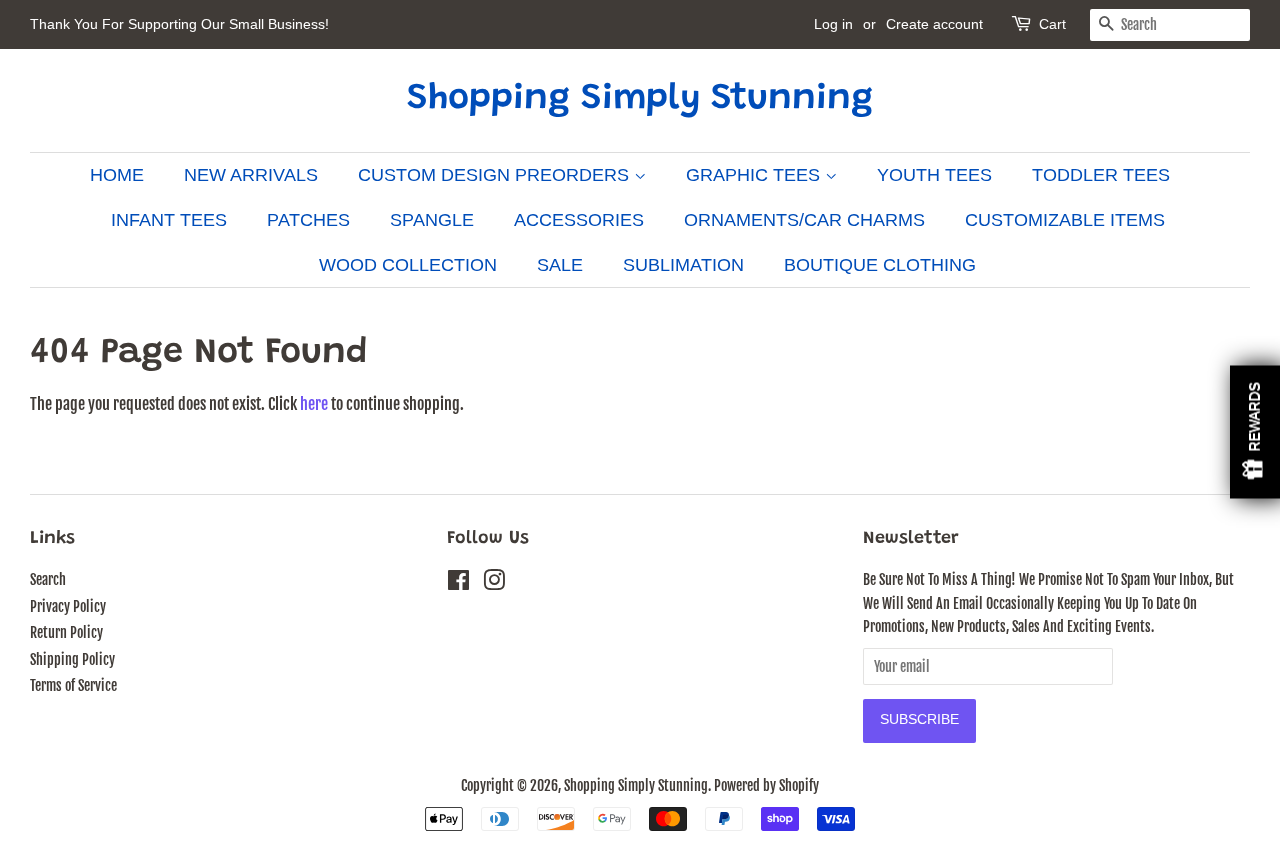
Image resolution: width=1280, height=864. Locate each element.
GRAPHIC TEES (755, 175)
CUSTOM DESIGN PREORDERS (496, 175)
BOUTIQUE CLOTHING (880, 265)
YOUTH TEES (934, 175)
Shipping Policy (72, 659)
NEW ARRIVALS (251, 175)
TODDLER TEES (1101, 175)
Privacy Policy (68, 606)
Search (48, 579)
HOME (117, 175)
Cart (1052, 24)
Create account (934, 24)
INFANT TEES (169, 220)
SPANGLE (432, 220)
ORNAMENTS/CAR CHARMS (804, 220)
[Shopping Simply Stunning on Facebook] (458, 583)
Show (1255, 432)
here (314, 404)
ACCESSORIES (579, 220)
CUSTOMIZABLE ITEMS (1065, 220)
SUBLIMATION (683, 265)
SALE (560, 265)
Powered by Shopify (766, 785)
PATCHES (308, 220)
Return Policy (66, 632)
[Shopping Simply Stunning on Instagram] (494, 583)
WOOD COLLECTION (408, 265)
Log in (833, 24)
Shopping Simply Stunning (640, 100)
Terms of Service (73, 685)
